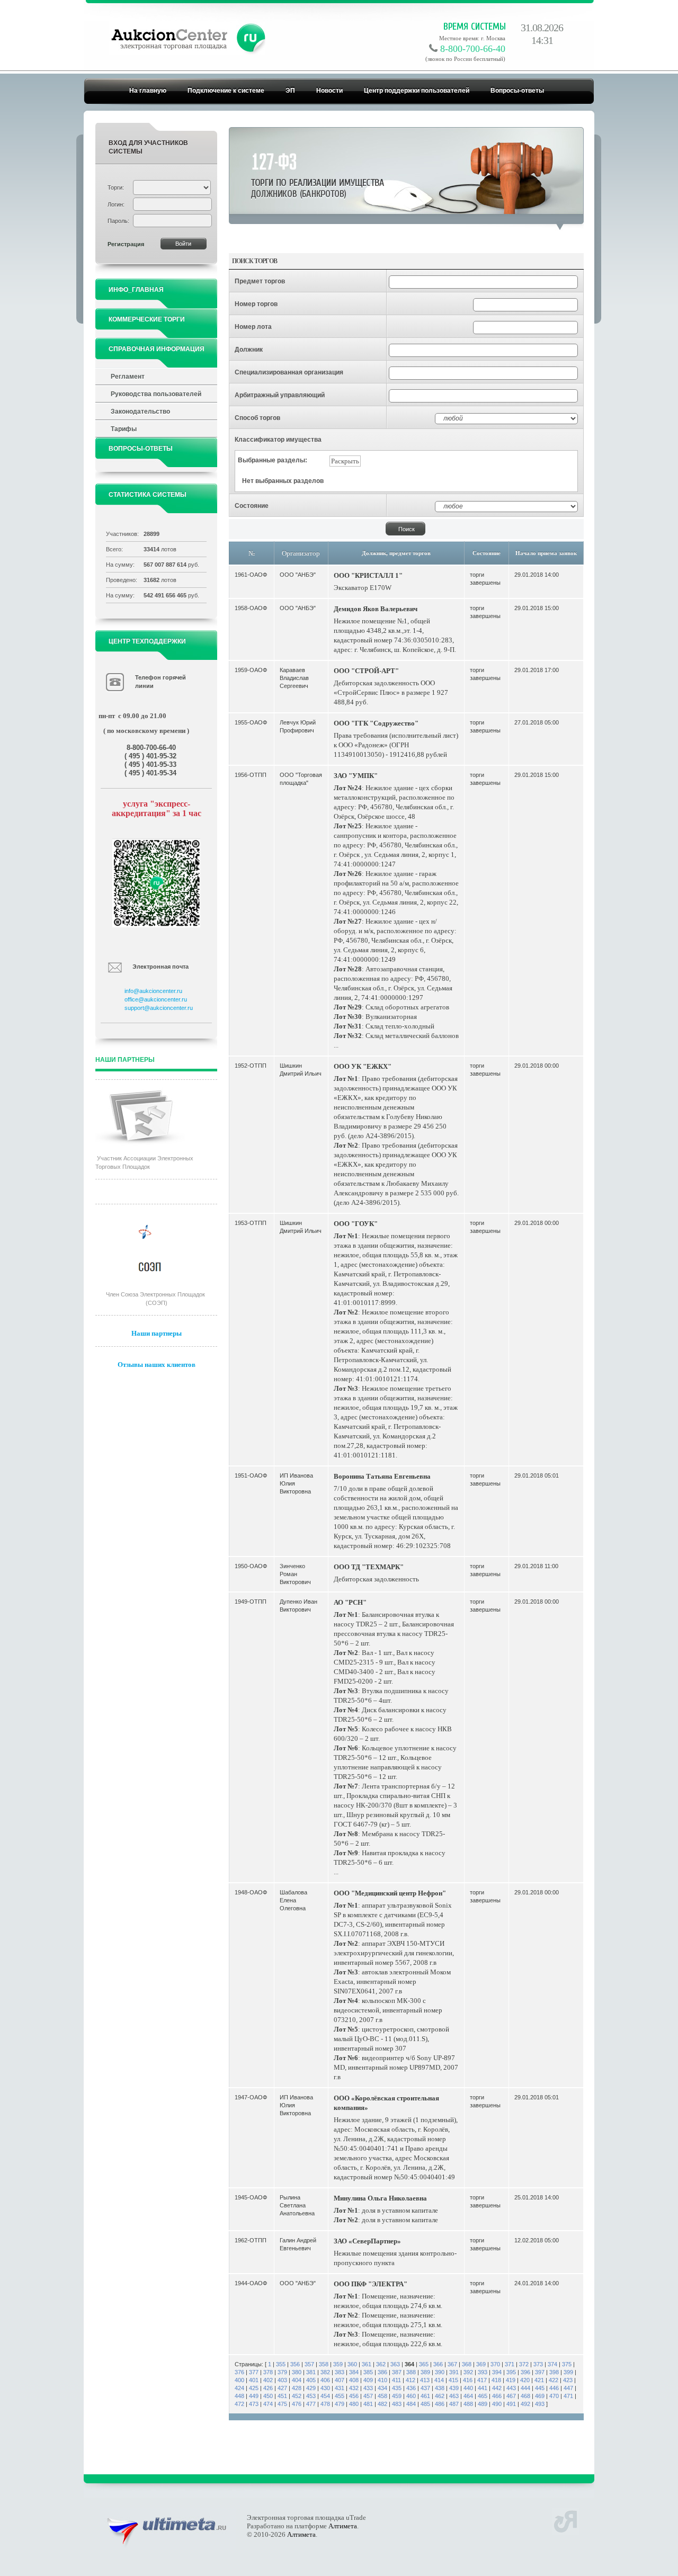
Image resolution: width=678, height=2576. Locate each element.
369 (481, 2364)
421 (539, 2380)
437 (425, 2388)
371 (510, 2364)
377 (254, 2372)
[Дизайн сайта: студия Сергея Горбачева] (565, 2520)
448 (239, 2396)
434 (382, 2388)
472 (239, 2404)
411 (396, 2380)
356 (295, 2364)
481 (368, 2404)
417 (482, 2380)
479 (340, 2404)
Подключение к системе (226, 91)
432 (354, 2388)
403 (282, 2380)
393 (483, 2372)
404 (297, 2380)
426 (268, 2388)
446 (554, 2388)
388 (411, 2372)
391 (454, 2372)
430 (325, 2388)
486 (440, 2404)
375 (567, 2364)
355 (281, 2364)
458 (382, 2396)
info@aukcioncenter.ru (153, 991)
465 (483, 2396)
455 (340, 2396)
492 (525, 2404)
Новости (329, 91)
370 (495, 2364)
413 (425, 2380)
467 (511, 2396)
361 (367, 2364)
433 (368, 2388)
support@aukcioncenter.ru (159, 1008)
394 (497, 2372)
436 (411, 2388)
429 (311, 2388)
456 (354, 2396)
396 (525, 2372)
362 (381, 2364)
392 (468, 2372)
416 (468, 2380)
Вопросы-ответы (517, 91)
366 (438, 2364)
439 (454, 2388)
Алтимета (343, 2526)
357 (309, 2364)
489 (483, 2404)
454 (325, 2396)
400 (239, 2380)
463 (454, 2396)
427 (282, 2388)
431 (340, 2388)
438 (440, 2388)
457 (368, 2396)
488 (468, 2404)
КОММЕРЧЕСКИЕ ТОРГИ (147, 319)
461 (425, 2396)
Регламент (128, 377)
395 (511, 2372)
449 (254, 2396)
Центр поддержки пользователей (417, 91)
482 (382, 2404)
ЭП (290, 91)
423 (568, 2380)
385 (368, 2372)
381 (311, 2372)
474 (268, 2404)
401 (254, 2380)
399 (568, 2372)
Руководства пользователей (156, 394)
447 (568, 2388)
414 (439, 2380)
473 (254, 2404)
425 (254, 2388)
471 (568, 2396)
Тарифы (124, 429)
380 (297, 2372)
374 (552, 2364)
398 (554, 2372)
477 (311, 2404)
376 (239, 2372)
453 (311, 2396)
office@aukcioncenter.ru (156, 999)
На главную (148, 91)
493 (540, 2404)
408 (354, 2380)
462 (440, 2396)
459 (397, 2396)
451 (282, 2396)
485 (425, 2404)
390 (440, 2372)
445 (540, 2388)
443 (511, 2388)
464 (468, 2396)
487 (454, 2404)
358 (324, 2364)
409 (368, 2380)
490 (497, 2404)
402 (268, 2380)
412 (411, 2380)
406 (325, 2380)
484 (411, 2404)
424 (239, 2388)
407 (340, 2380)
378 (268, 2372)
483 (397, 2404)
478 (325, 2404)
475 (282, 2404)
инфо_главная (136, 290)
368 (467, 2364)
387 (397, 2372)
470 (554, 2396)
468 (525, 2396)
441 (483, 2388)
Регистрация (126, 244)
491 (511, 2404)
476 (297, 2404)
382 (325, 2372)
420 (525, 2380)
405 (311, 2380)
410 (382, 2380)
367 (452, 2364)
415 (453, 2380)
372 (524, 2364)
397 (540, 2372)
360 (352, 2364)
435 (397, 2388)
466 (497, 2396)
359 (338, 2364)
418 (496, 2380)
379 (282, 2372)
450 (268, 2396)
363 (395, 2364)
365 (424, 2364)
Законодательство (140, 412)
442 (497, 2388)
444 (525, 2388)
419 (511, 2380)
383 (340, 2372)
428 (297, 2388)
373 (538, 2364)
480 (354, 2404)
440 (468, 2388)
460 (411, 2396)
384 (354, 2372)
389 (425, 2372)
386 (382, 2372)
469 (540, 2396)
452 (297, 2396)
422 (554, 2380)
